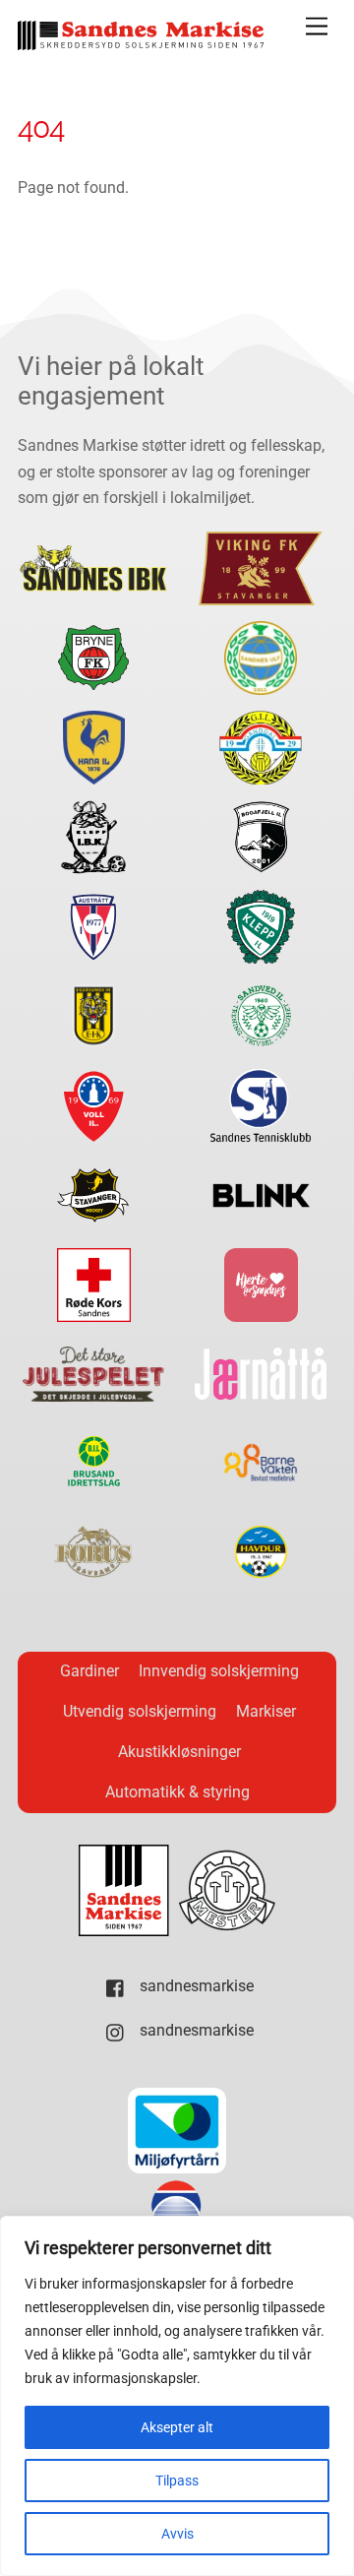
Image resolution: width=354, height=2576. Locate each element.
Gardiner (89, 1671)
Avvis (177, 2534)
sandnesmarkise (195, 1986)
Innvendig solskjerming (219, 1671)
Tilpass (177, 2481)
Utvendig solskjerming (140, 1711)
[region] (177, 2396)
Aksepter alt (177, 2427)
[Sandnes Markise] (141, 42)
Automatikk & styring (177, 1792)
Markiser (266, 1711)
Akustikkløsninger (179, 1752)
